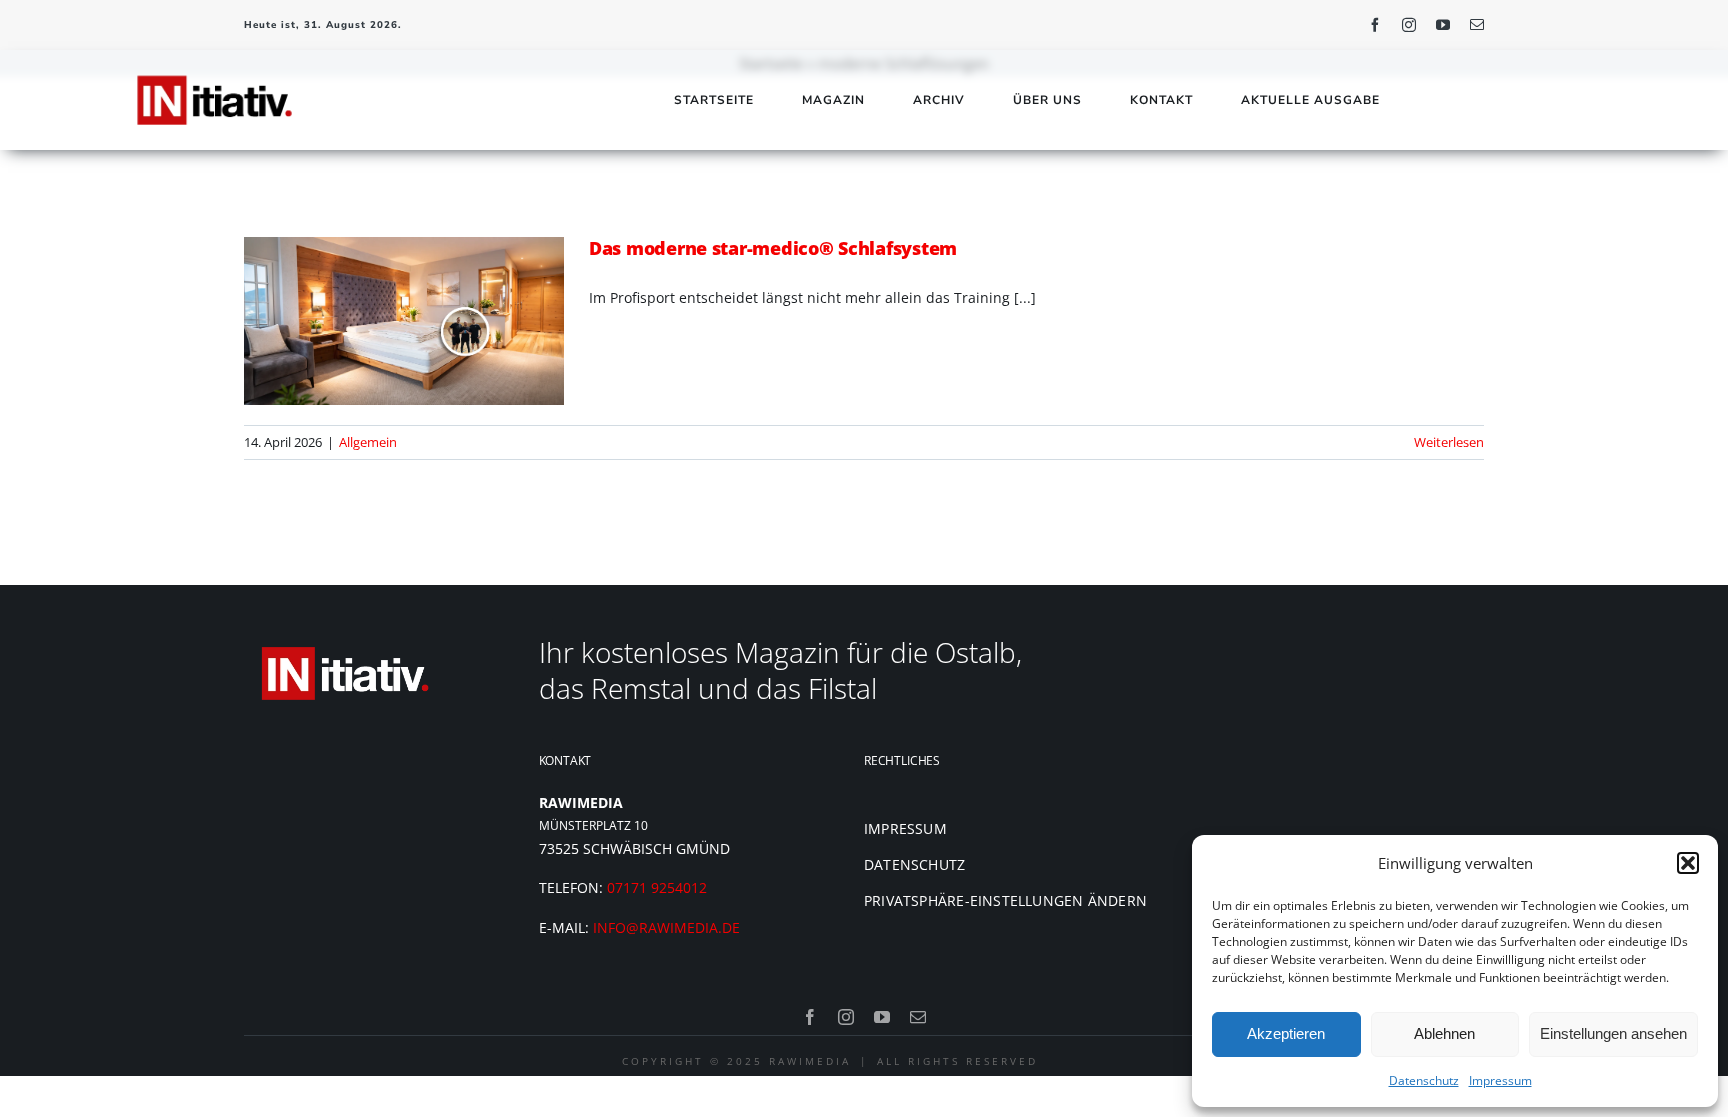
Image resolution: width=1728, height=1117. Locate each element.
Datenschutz (1424, 1080)
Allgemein (368, 442)
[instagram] (1409, 25)
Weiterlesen (1449, 442)
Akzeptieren (1286, 1033)
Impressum (1500, 1080)
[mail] (1477, 25)
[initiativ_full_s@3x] (213, 70)
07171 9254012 (657, 887)
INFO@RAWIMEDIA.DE (666, 927)
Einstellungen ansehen (1613, 1033)
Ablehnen (1444, 1033)
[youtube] (1443, 25)
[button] (1688, 863)
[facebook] (1375, 25)
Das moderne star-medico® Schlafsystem (773, 248)
